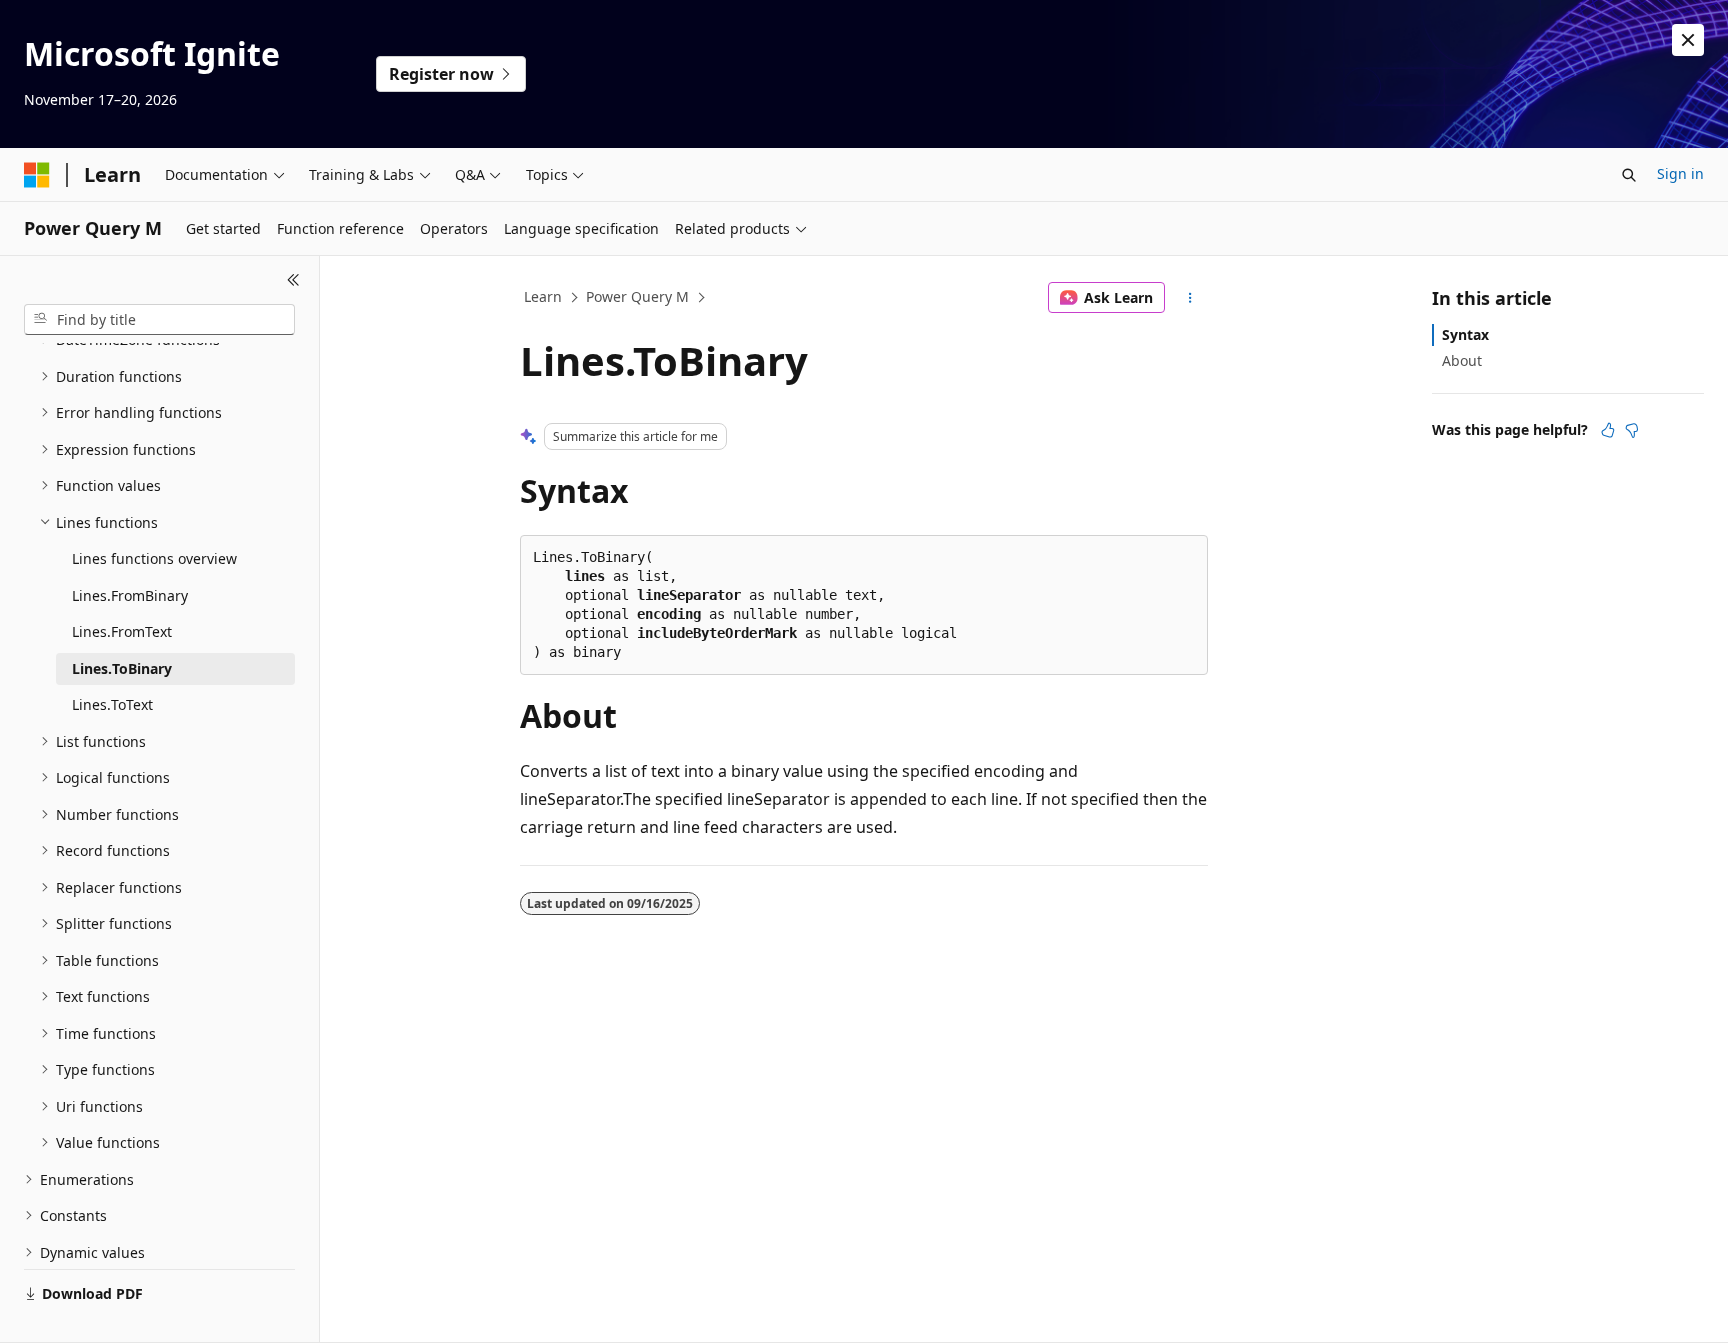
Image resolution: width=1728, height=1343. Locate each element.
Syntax (1465, 334)
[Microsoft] (37, 175)
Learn (543, 296)
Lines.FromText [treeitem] (122, 631)
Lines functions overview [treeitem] (154, 558)
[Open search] (1629, 175)
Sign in (1680, 173)
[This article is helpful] (1608, 430)
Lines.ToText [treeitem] (112, 704)
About (1462, 360)
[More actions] (1190, 298)
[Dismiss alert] (1688, 40)
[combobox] (159, 320)
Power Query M (637, 296)
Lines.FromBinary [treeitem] (130, 595)
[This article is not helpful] (1632, 430)
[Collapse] (293, 280)
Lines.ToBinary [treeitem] (122, 668)
